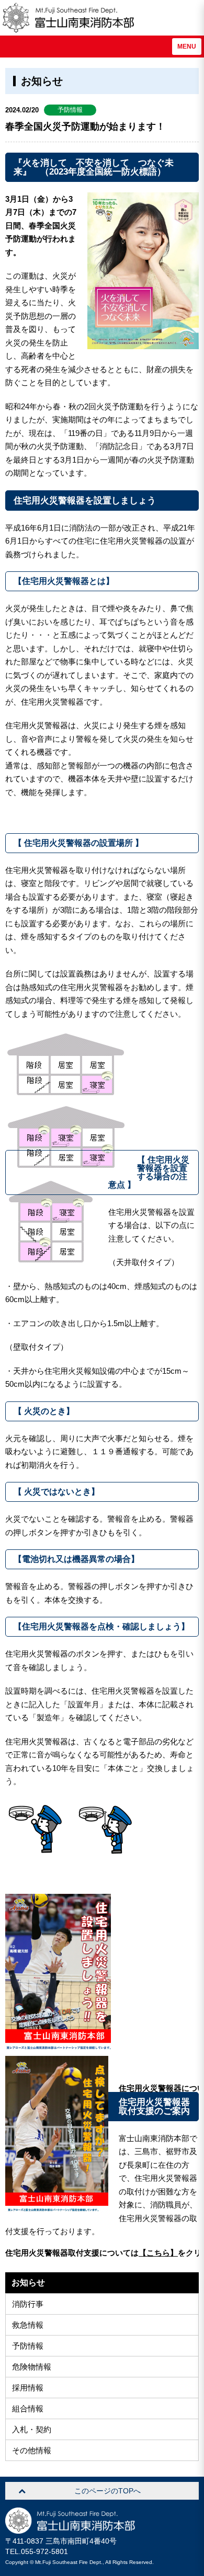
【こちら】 (158, 2253)
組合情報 (28, 2408)
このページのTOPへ (107, 2491)
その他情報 (32, 2450)
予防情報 (28, 2346)
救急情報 (28, 2325)
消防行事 (28, 2304)
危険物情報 (32, 2367)
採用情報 (28, 2388)
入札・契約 (32, 2429)
